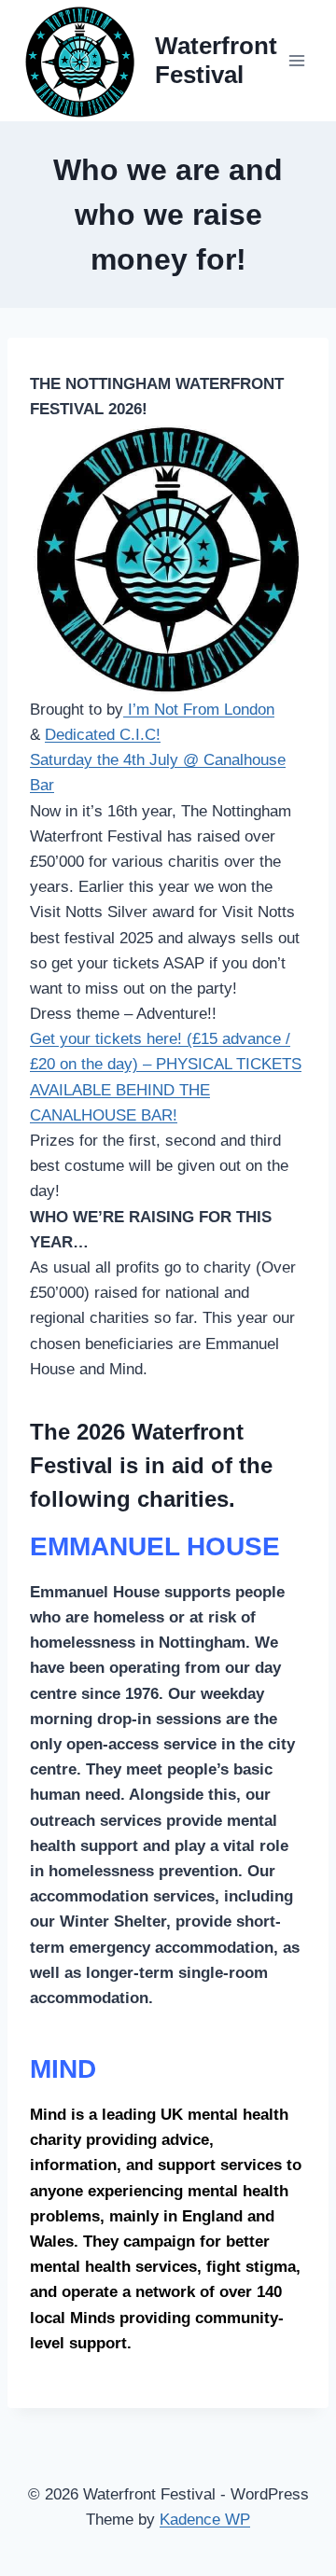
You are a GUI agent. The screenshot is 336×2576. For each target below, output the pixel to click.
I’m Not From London (199, 710)
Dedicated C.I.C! (103, 735)
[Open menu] (296, 60)
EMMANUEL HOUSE (155, 1546)
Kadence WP (205, 2520)
